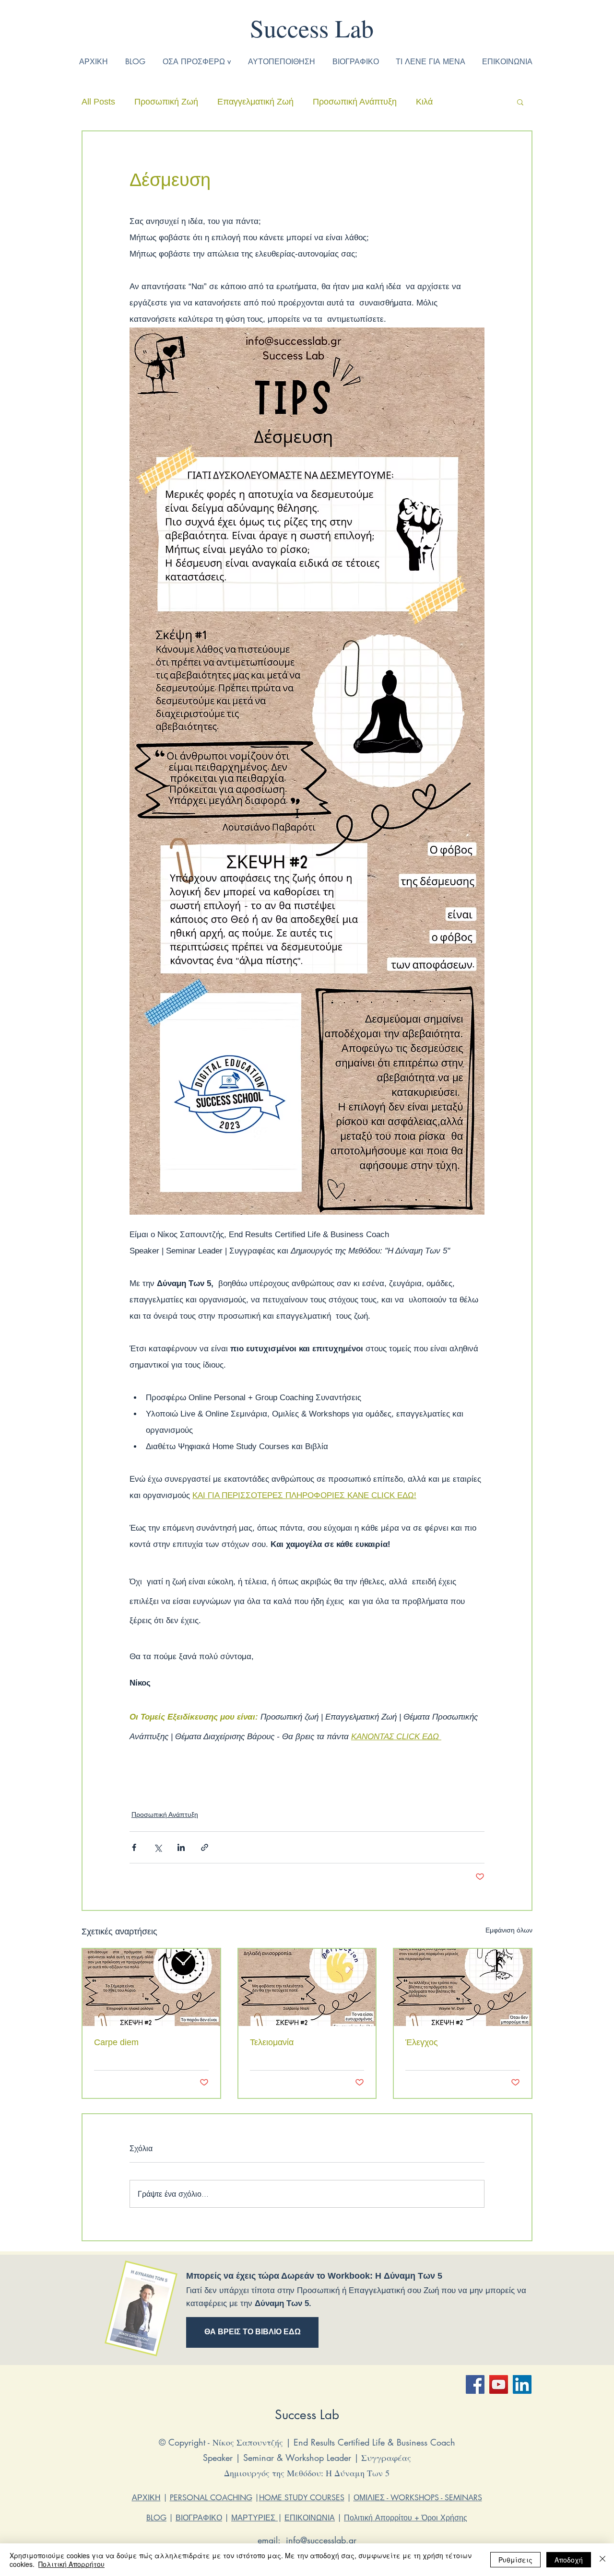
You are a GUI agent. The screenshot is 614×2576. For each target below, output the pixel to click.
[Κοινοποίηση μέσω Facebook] (134, 1847)
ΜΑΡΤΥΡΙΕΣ (254, 2518)
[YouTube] (499, 2384)
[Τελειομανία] (307, 1987)
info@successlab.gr (321, 2540)
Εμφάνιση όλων (509, 1930)
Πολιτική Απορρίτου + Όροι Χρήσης (406, 2518)
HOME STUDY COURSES (302, 2498)
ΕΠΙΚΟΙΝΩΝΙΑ (310, 2518)
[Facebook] (475, 2384)
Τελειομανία (272, 2042)
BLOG (156, 2518)
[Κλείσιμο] (602, 2560)
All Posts (98, 102)
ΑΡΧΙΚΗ (146, 2498)
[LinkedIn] (522, 2384)
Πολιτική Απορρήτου (71, 2564)
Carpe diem (116, 2042)
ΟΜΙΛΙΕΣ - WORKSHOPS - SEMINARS (418, 2498)
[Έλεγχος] (463, 1987)
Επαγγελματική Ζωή (255, 102)
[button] (520, 102)
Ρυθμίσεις (515, 2560)
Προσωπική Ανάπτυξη (355, 102)
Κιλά (424, 102)
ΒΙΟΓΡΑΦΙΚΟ (199, 2518)
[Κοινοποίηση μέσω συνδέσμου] (205, 1847)
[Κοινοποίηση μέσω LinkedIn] (181, 1847)
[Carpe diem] (151, 1987)
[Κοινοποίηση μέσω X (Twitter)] (158, 1847)
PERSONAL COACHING (211, 2498)
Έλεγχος (422, 2042)
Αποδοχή (569, 2560)
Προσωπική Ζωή (166, 102)
